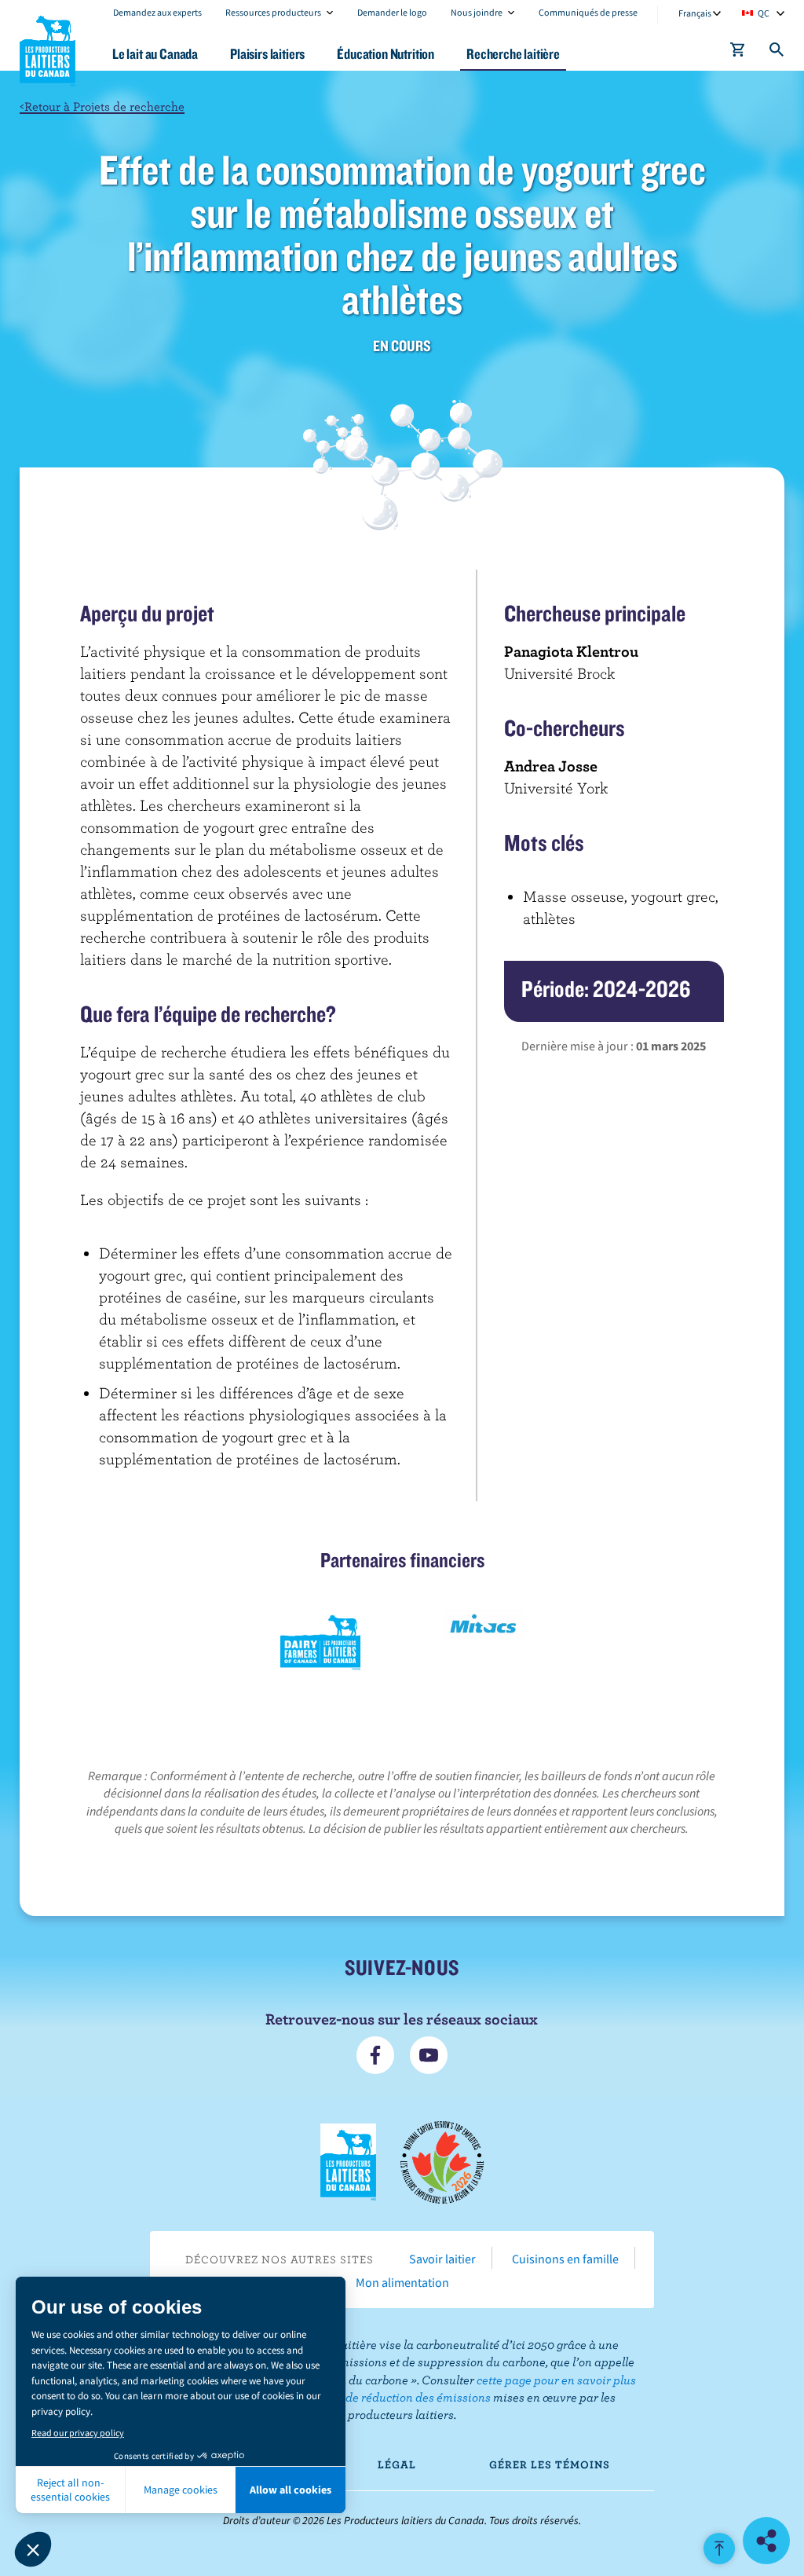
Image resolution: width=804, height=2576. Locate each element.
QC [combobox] (764, 13)
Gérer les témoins (550, 2464)
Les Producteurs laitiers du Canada (48, 48)
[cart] (738, 53)
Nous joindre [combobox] (477, 12)
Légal (397, 2464)
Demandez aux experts (157, 12)
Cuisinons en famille (565, 2259)
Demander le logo (392, 12)
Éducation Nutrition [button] (386, 54)
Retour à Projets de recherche (102, 106)
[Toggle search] (777, 53)
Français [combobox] (695, 13)
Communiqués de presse (588, 12)
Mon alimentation (402, 2282)
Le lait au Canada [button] (155, 54)
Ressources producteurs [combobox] (273, 12)
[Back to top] (719, 2549)
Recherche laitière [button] (513, 54)
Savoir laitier (442, 2259)
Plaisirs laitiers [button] (267, 54)
